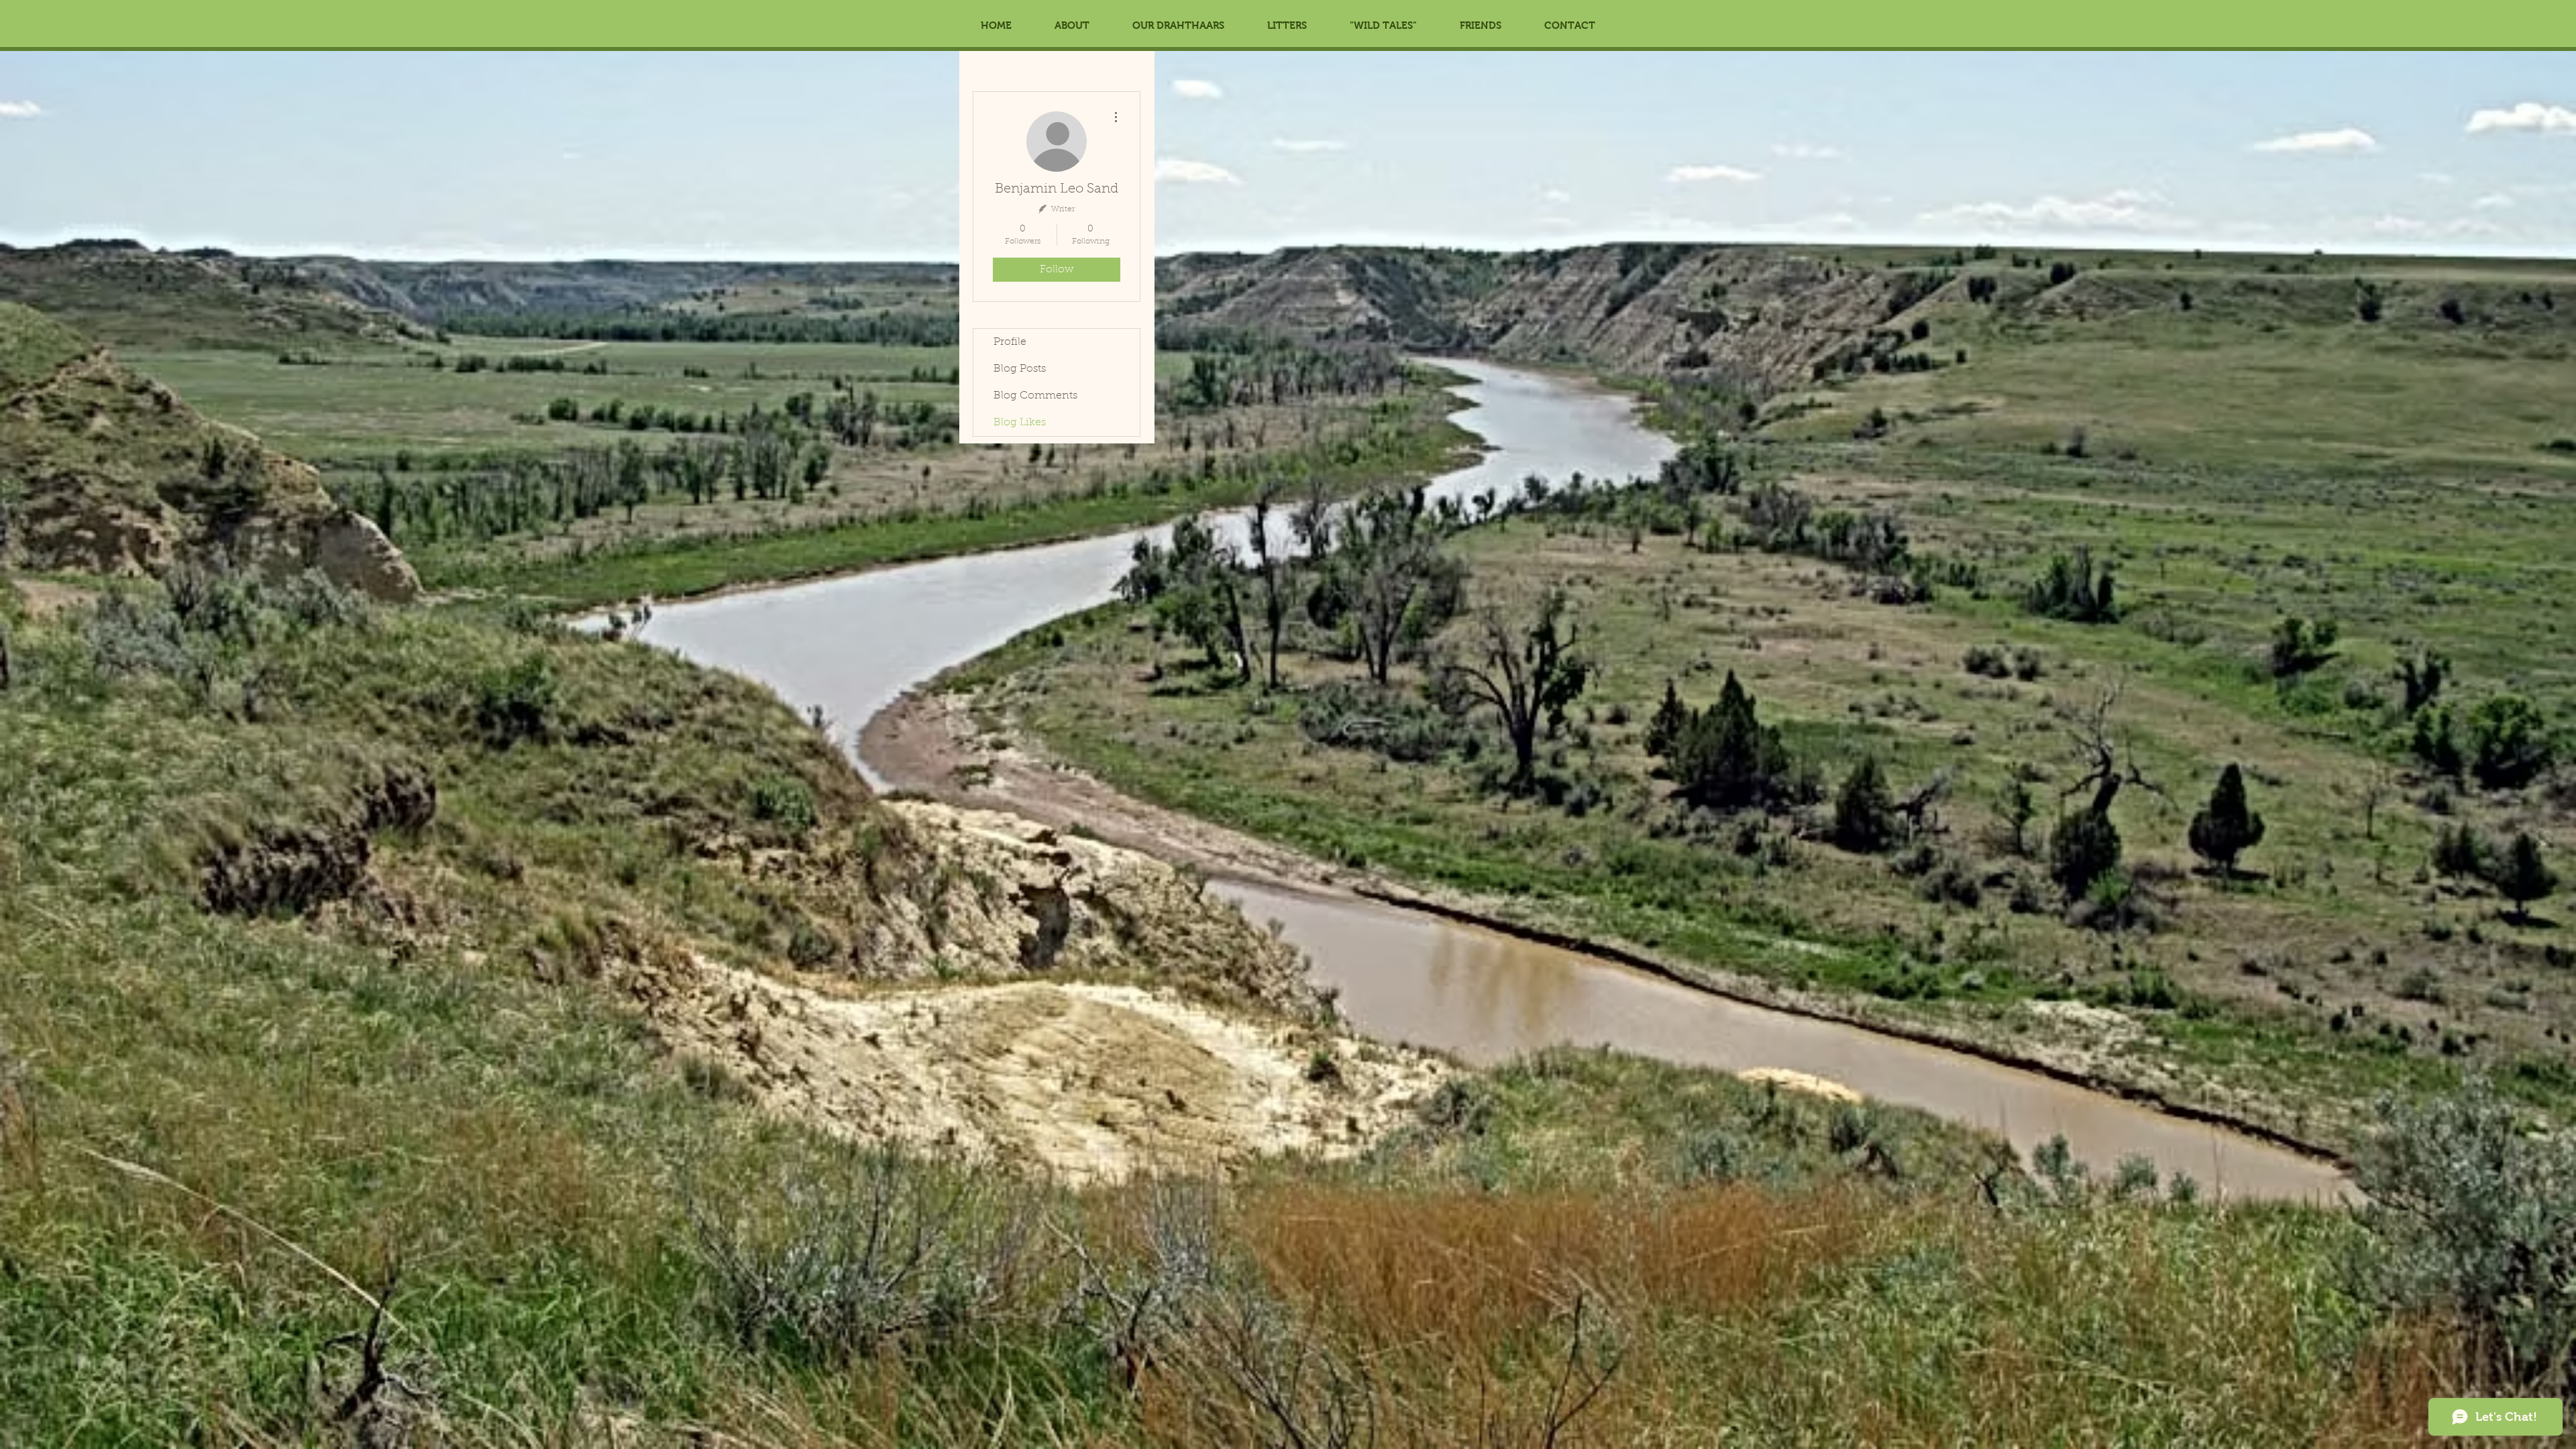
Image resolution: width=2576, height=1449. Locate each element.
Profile (1010, 342)
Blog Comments (1035, 396)
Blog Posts (1020, 369)
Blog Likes (1020, 423)
